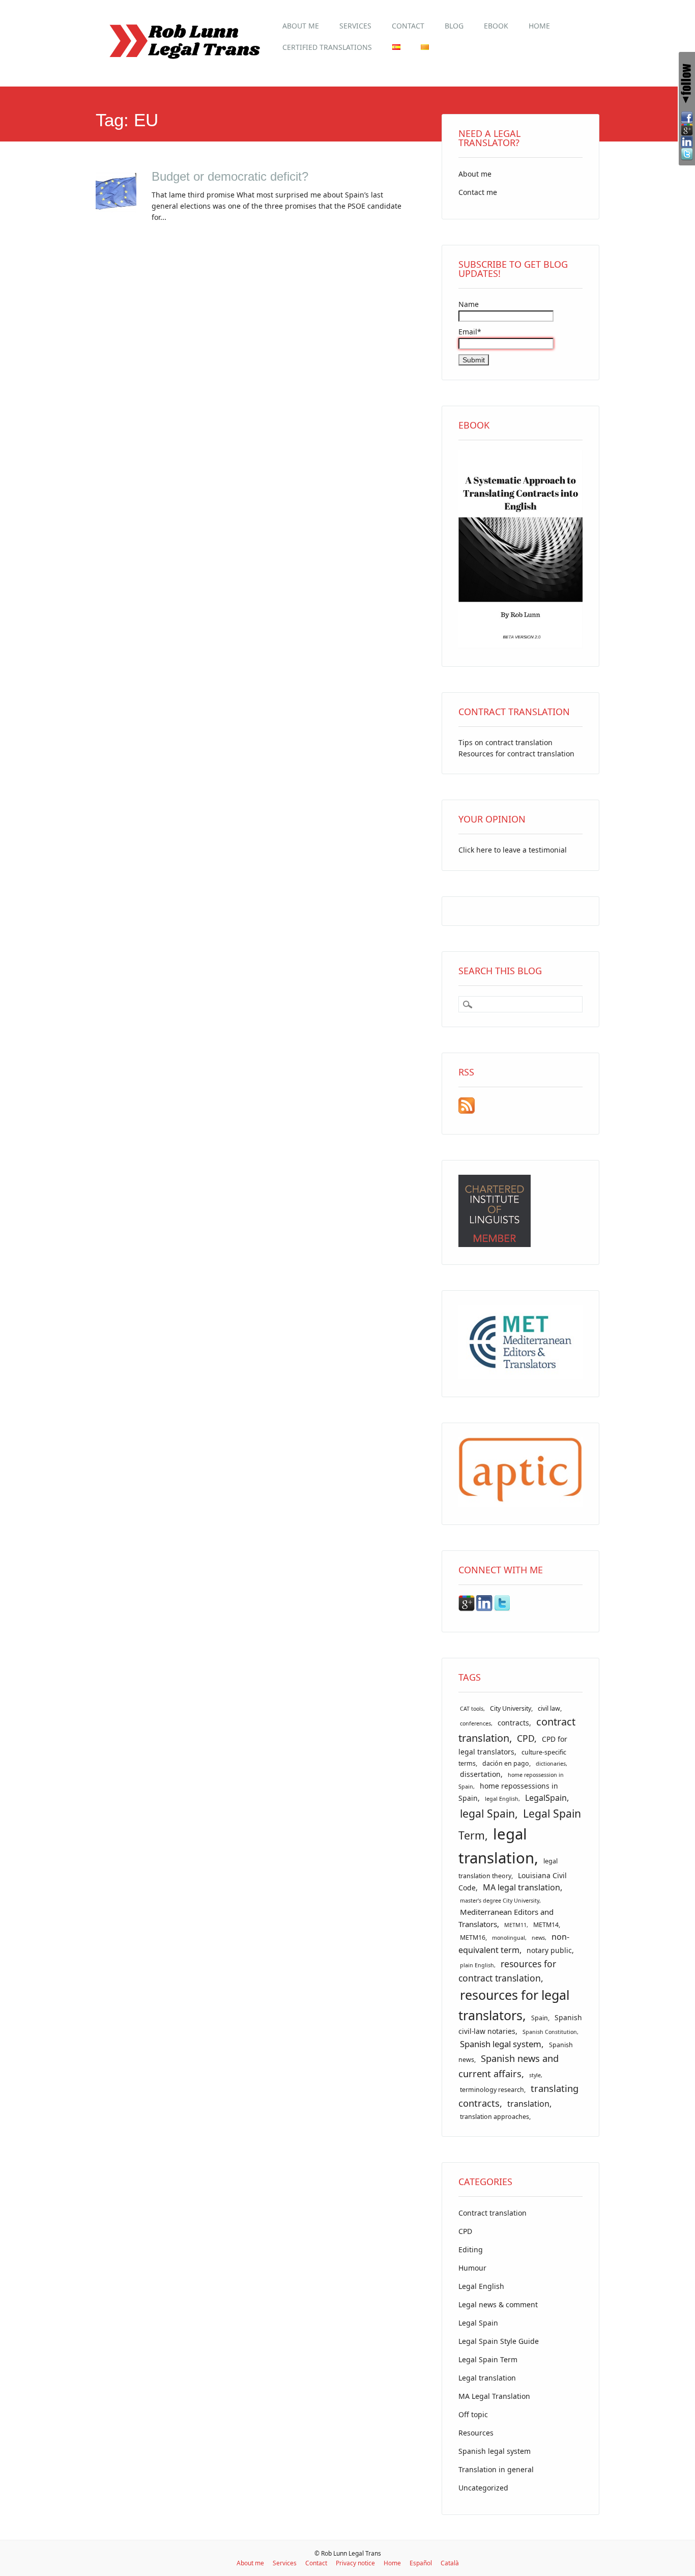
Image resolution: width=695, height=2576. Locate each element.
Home (539, 26)
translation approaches (495, 2117)
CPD (526, 1738)
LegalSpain (546, 1798)
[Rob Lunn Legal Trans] (184, 64)
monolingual (509, 1938)
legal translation (496, 1846)
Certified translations (327, 47)
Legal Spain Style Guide (499, 2341)
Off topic (473, 2414)
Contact (408, 26)
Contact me (478, 192)
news (538, 1938)
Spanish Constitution (550, 2032)
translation (528, 2104)
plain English (477, 1965)
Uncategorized (483, 2488)
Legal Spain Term (488, 2359)
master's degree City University (500, 1901)
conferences (475, 1723)
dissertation (480, 1774)
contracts (513, 1723)
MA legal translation (522, 1887)
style (535, 2075)
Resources (476, 2433)
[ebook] (520, 646)
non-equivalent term (514, 1943)
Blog (454, 26)
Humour (472, 2268)
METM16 (473, 1937)
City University (511, 1708)
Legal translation (487, 2378)
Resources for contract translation (516, 754)
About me (301, 26)
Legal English (481, 2286)
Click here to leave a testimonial (513, 850)
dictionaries (551, 1764)
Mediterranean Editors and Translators (506, 1918)
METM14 (546, 1925)
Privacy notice (355, 2563)
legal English (502, 1799)
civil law (549, 1708)
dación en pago (506, 1763)
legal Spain (487, 1813)
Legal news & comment (498, 2304)
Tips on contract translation (505, 742)
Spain (540, 2018)
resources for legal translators (514, 2005)
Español (421, 2563)
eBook (496, 26)
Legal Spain (478, 2323)
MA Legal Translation (494, 2396)
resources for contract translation (507, 1971)
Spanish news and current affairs (509, 2065)
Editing (471, 2249)
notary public (549, 1950)
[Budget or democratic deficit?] (116, 210)
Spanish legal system (501, 2044)
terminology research (492, 2090)
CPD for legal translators (513, 1745)
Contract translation (493, 2213)
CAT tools (472, 1709)
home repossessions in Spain (508, 1792)
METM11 (515, 1925)
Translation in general (496, 2469)
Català (450, 2563)
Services (355, 26)
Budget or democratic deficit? (230, 176)
